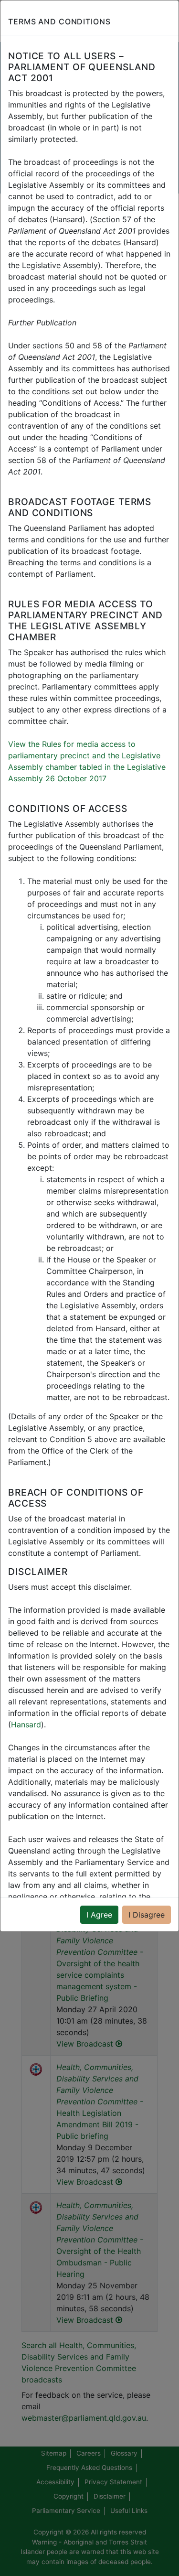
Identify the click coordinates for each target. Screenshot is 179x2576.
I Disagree (147, 1915)
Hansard (26, 1725)
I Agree (99, 1915)
